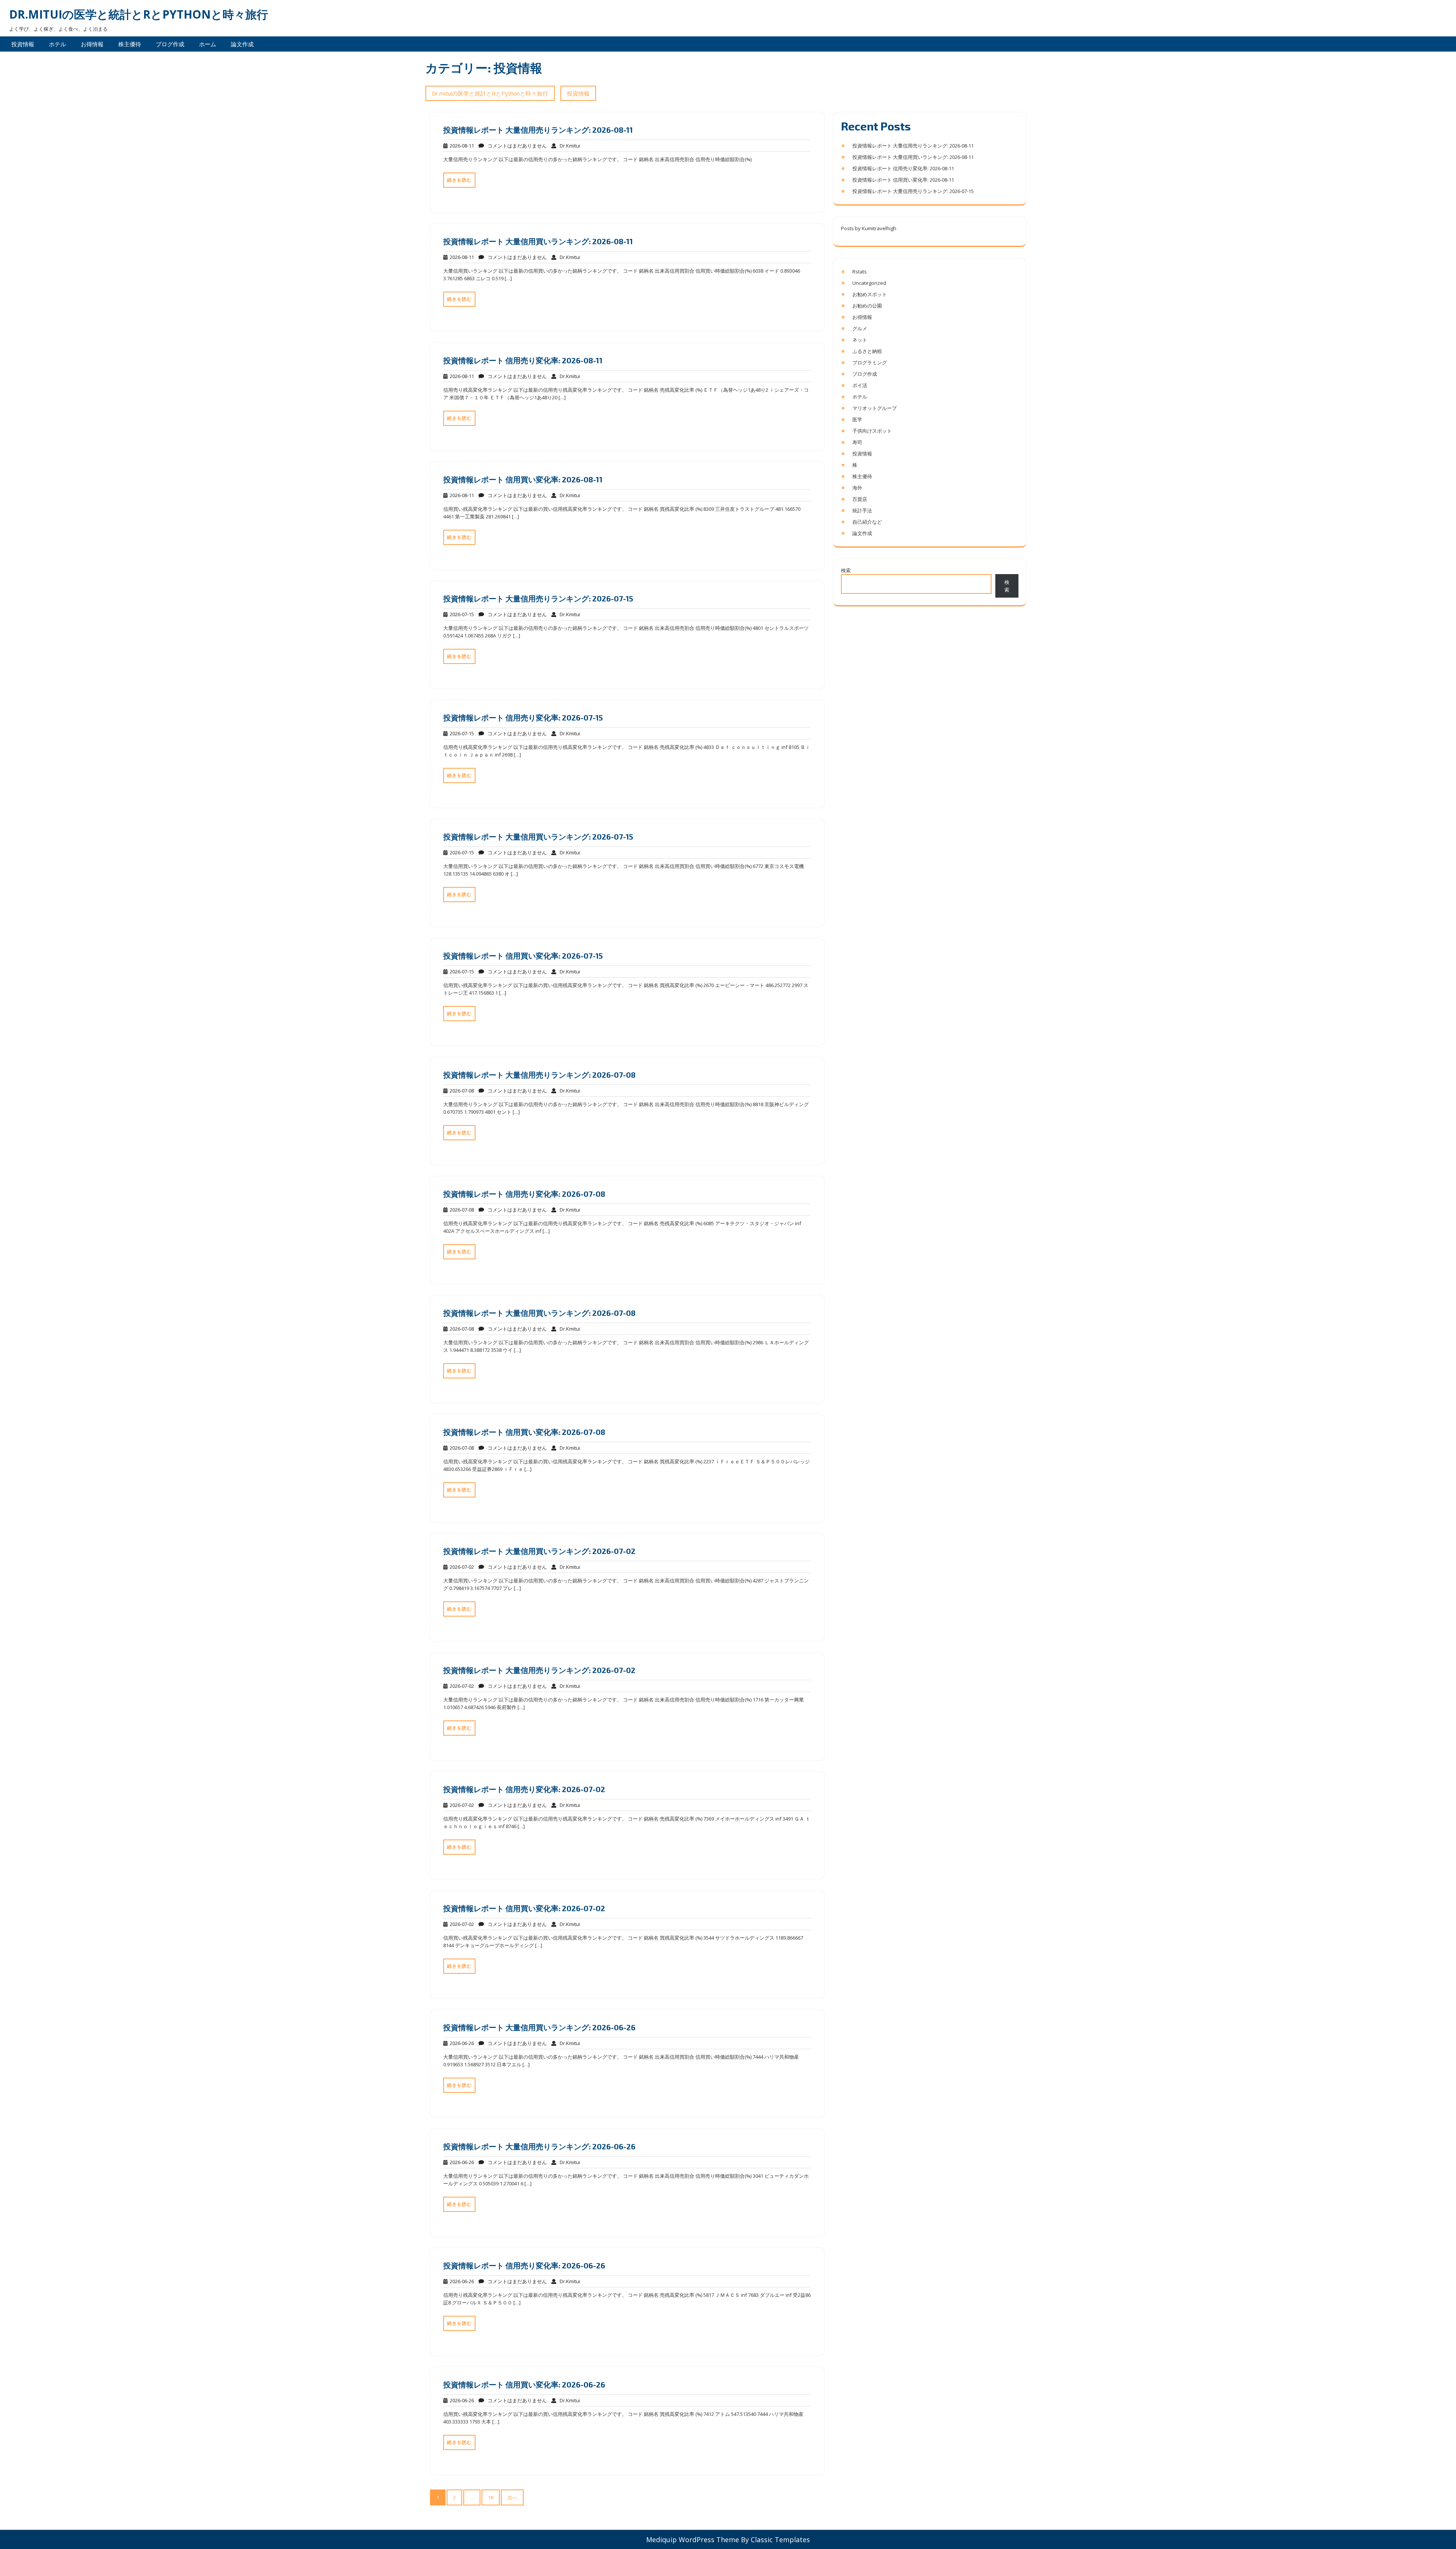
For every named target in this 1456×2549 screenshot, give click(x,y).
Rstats (860, 272)
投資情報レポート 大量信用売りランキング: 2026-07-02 (539, 1670)
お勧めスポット (870, 294)
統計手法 (862, 510)
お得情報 (92, 44)
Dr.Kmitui (568, 146)
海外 (857, 488)
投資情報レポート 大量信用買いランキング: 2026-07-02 (539, 1551)
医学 (857, 419)
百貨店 (860, 499)
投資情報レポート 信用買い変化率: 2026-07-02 (524, 1908)
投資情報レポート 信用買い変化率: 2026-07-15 (523, 956)
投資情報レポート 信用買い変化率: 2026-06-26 (524, 2384)
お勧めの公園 (867, 306)
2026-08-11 (461, 146)
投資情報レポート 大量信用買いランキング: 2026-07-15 (538, 837)
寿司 (857, 442)
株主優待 (130, 44)
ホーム (208, 44)
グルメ (860, 328)
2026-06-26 (461, 2043)
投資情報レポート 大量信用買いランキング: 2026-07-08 (539, 1313)
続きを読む (459, 180)
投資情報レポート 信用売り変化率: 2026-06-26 (524, 2265)
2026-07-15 (461, 614)
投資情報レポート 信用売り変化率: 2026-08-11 (523, 360)
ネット (860, 340)
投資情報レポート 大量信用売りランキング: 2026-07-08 (539, 1075)
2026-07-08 (461, 1091)
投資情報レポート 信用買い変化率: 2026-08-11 (523, 479)
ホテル (57, 44)
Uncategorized (869, 283)
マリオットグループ (875, 408)
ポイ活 (860, 385)
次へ (512, 2497)
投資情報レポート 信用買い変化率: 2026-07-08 (524, 1432)
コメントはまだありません (515, 146)
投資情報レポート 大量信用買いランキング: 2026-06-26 (539, 2027)
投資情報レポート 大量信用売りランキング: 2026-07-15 (538, 598)
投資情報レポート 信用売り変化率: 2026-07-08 (524, 1194)
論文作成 (242, 44)
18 (491, 2497)
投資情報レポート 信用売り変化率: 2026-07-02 (524, 1789)
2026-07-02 (461, 1567)
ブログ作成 (170, 44)
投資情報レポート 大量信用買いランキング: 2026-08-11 (538, 241)
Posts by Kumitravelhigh (869, 228)
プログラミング (870, 363)
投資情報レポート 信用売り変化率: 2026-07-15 (523, 717)
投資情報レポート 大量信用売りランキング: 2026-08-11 (538, 130)
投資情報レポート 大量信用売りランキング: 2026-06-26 (539, 2146)
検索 (846, 570)
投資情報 (23, 44)
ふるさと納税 (867, 351)
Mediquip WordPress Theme (693, 2540)
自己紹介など (867, 522)
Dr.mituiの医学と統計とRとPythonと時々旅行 (139, 14)
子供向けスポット (872, 431)
